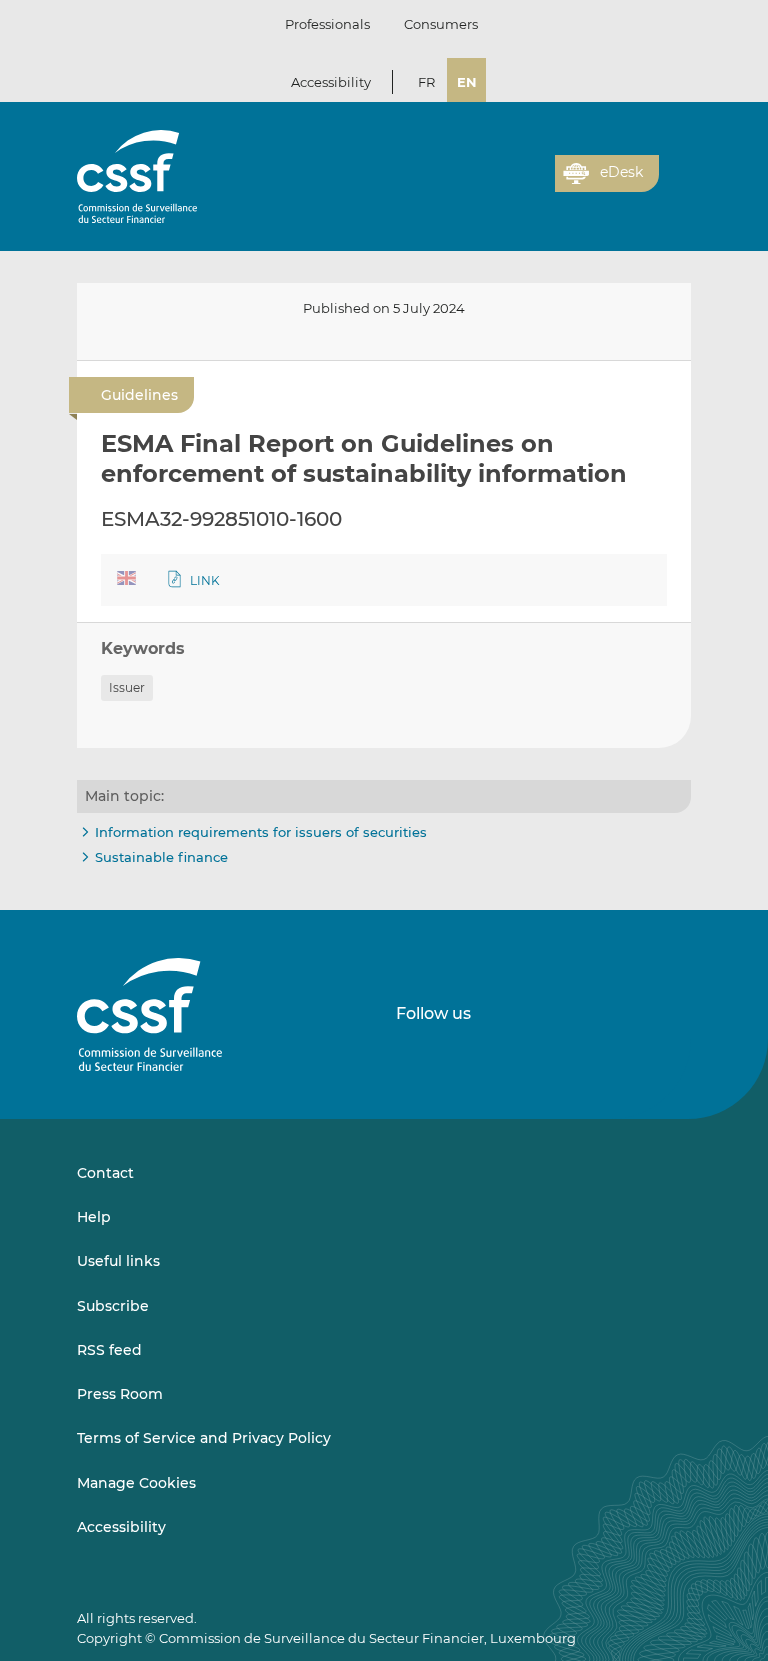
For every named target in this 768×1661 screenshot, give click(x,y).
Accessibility (331, 82)
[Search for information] (509, 185)
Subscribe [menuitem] (113, 1306)
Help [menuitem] (94, 1217)
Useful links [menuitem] (118, 1261)
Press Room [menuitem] (120, 1394)
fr (426, 82)
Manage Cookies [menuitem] (136, 1483)
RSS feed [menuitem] (109, 1350)
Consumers (441, 24)
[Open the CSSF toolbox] (533, 185)
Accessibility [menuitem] (121, 1527)
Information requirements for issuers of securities (261, 832)
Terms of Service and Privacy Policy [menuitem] (204, 1438)
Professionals (327, 24)
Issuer (127, 687)
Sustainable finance (161, 857)
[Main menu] (675, 169)
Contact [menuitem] (105, 1173)
